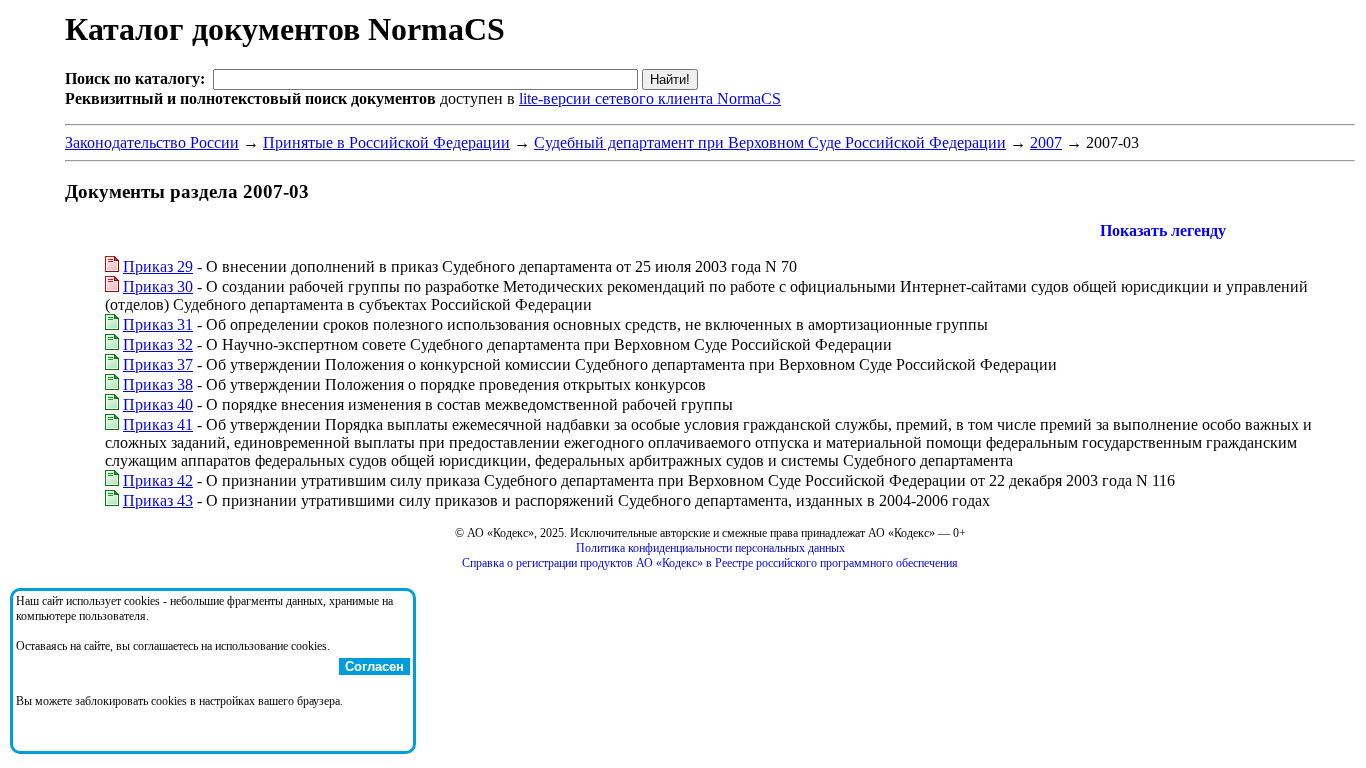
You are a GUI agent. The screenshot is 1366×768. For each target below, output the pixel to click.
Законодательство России (152, 142)
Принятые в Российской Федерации (386, 142)
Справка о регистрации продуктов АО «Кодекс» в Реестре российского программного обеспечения (710, 563)
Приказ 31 (158, 324)
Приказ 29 (158, 266)
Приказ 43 (158, 500)
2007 (1046, 142)
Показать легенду (1163, 230)
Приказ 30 (158, 286)
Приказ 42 (158, 480)
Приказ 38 (158, 384)
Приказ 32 (158, 344)
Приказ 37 (158, 364)
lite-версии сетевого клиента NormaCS (650, 98)
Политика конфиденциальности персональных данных (710, 548)
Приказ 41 (158, 424)
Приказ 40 (158, 404)
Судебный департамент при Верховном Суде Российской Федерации (770, 142)
